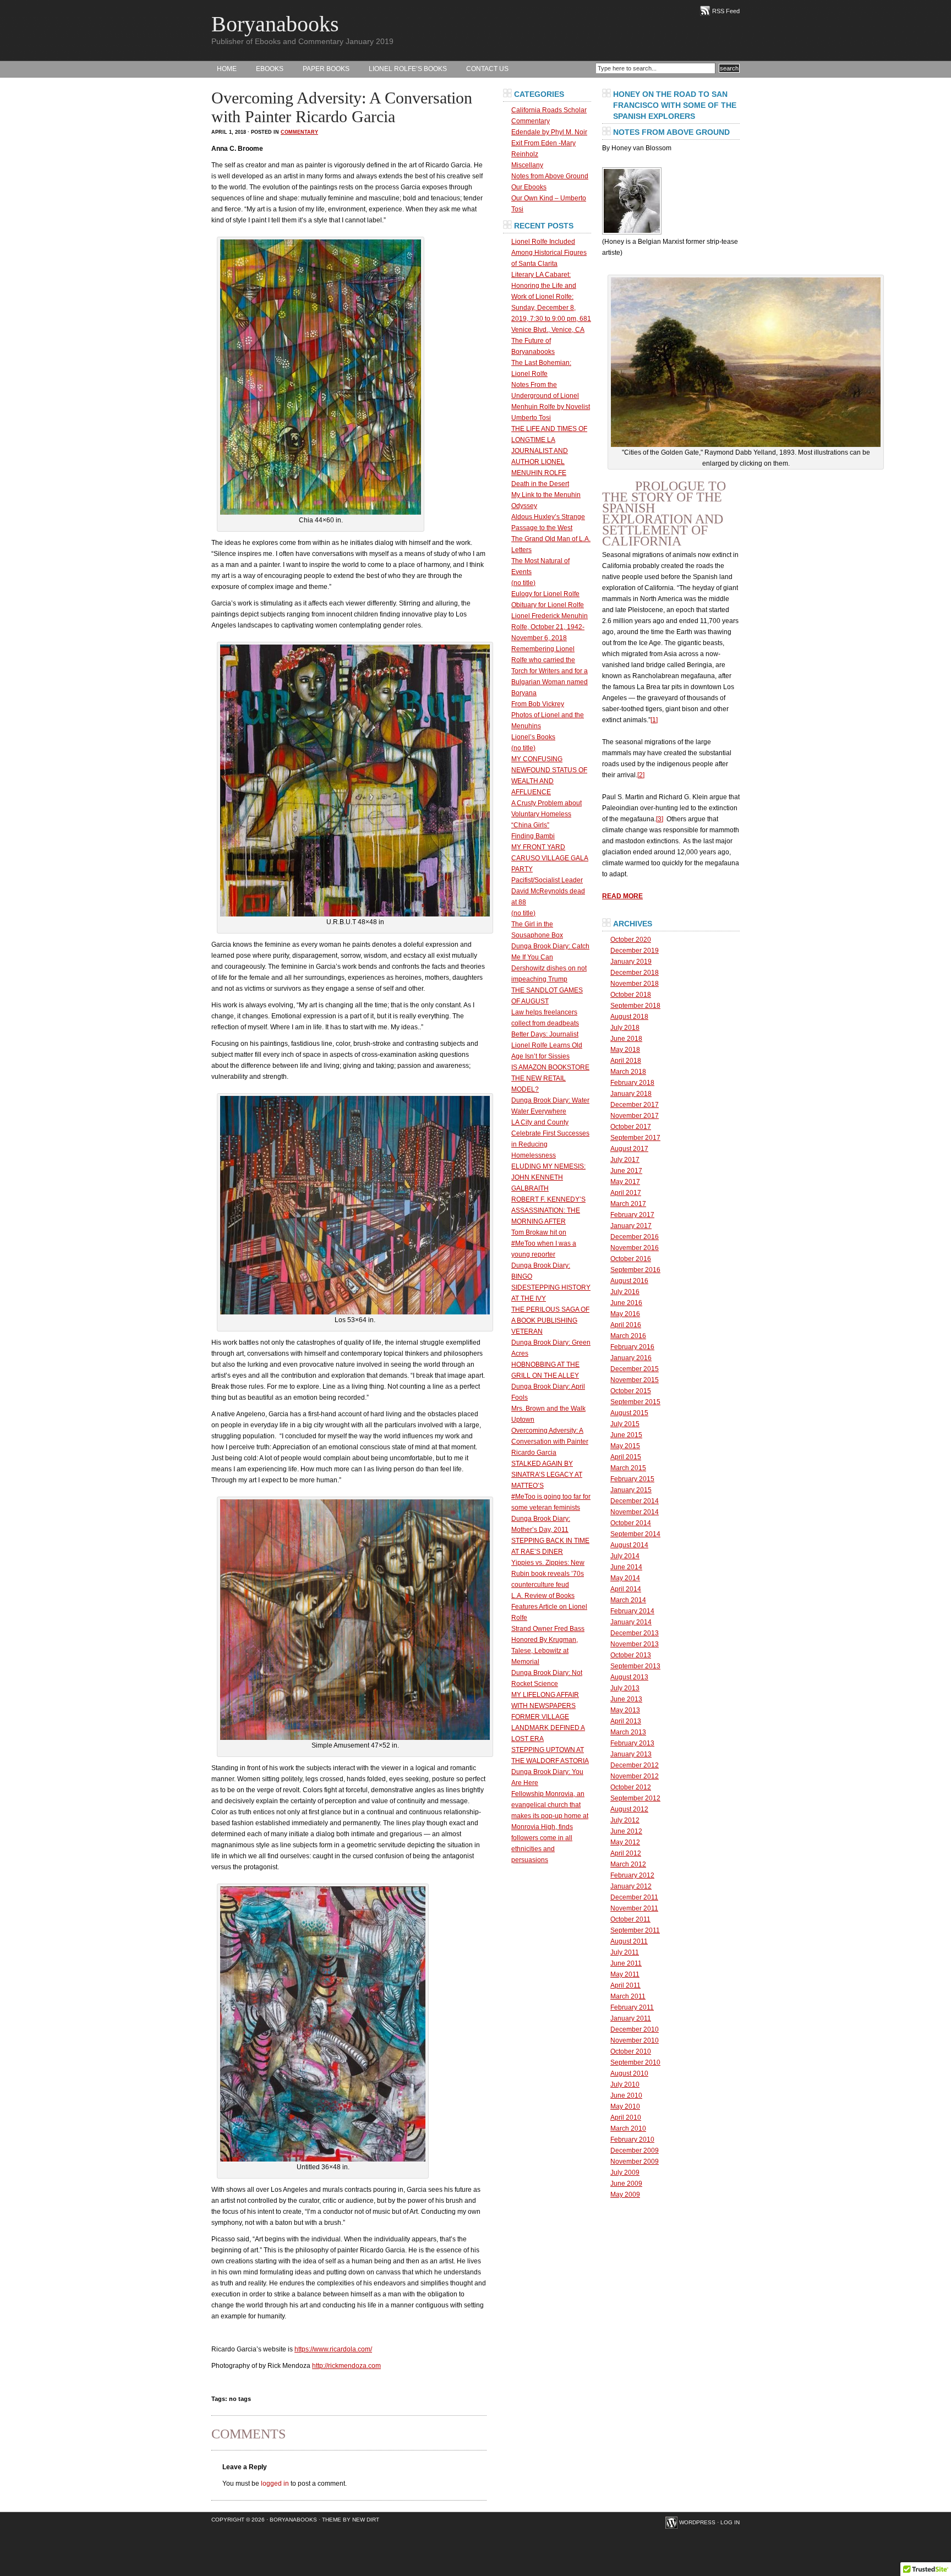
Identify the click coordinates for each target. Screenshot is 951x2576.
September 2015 (635, 1402)
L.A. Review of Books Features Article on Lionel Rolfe (549, 1607)
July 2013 (625, 1688)
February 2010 (632, 2140)
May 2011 (625, 1974)
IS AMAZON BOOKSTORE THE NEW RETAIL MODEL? (550, 1078)
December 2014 (635, 1501)
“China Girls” (530, 825)
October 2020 (631, 940)
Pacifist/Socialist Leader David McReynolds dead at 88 (548, 891)
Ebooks (270, 69)
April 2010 (626, 2117)
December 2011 (634, 1897)
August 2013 (629, 1677)
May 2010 (625, 2106)
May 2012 (625, 1842)
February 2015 (632, 1479)
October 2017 (631, 1127)
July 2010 (625, 2084)
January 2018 (631, 1094)
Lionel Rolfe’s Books (408, 69)
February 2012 (632, 1875)
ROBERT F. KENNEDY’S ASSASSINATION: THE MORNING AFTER (548, 1210)
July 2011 (625, 1952)
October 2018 (631, 995)
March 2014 (628, 1600)
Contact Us (487, 69)
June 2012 (626, 1831)
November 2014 (635, 1512)
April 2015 (626, 1457)
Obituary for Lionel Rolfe (548, 605)
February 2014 (632, 1611)
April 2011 (625, 1985)
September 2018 (635, 1006)
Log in (730, 2522)
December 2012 (635, 1765)
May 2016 (625, 1314)
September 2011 (635, 1930)
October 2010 (631, 2051)
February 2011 (632, 2007)
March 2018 (628, 1072)
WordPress (697, 2522)
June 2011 (626, 1963)
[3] (660, 819)
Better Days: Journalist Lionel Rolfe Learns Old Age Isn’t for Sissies (547, 1045)
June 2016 (626, 1303)
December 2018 (635, 973)
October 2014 (631, 1523)
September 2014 (635, 1534)
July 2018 (625, 1028)
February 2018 (632, 1083)
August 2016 (629, 1281)
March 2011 (628, 1996)
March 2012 (628, 1864)
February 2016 (632, 1347)
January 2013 (631, 1754)
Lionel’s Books (533, 737)
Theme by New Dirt (351, 2520)
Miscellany (527, 165)
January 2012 (631, 1886)
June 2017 (626, 1171)
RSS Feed (726, 11)
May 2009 (625, 2195)
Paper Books (326, 69)
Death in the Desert (540, 484)
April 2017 (626, 1193)
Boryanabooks (275, 24)
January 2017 (631, 1226)
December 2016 (635, 1237)
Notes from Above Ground (550, 176)
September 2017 (635, 1138)
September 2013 (635, 1666)
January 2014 (631, 1622)
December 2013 (635, 1633)
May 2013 (625, 1710)
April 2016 (626, 1325)
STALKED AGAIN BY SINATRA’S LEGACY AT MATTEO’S (547, 1475)
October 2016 (631, 1259)
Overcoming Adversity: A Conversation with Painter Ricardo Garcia (550, 1442)
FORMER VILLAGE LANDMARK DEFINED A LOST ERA (548, 1728)
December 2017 (635, 1105)
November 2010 (635, 2040)
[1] (654, 720)
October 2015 (631, 1391)
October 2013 (631, 1655)
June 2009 (626, 2184)
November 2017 (635, 1116)
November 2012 (635, 1776)
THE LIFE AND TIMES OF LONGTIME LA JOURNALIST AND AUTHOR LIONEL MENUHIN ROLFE (549, 451)
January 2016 (631, 1358)
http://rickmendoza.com (346, 2366)
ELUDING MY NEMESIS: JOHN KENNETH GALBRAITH (548, 1177)
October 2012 (631, 1787)
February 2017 (632, 1215)
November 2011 (634, 1908)
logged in (275, 2484)
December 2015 (635, 1369)
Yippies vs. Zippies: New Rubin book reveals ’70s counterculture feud (548, 1574)
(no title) (523, 583)
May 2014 (625, 1578)
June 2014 (626, 1567)
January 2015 (631, 1490)
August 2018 (629, 1017)
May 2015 (625, 1446)
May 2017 (625, 1182)
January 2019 (631, 962)
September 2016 (635, 1270)
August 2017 (629, 1149)
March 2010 (628, 2129)
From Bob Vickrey (538, 704)
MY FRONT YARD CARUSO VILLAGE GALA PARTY (550, 858)
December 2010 (635, 2029)
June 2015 (626, 1435)
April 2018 (626, 1061)
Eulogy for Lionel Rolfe (545, 594)
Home (227, 69)
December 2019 (635, 951)
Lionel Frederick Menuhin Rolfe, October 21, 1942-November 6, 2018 (550, 627)
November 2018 (635, 984)
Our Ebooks (529, 187)
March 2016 (628, 1336)
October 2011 (630, 1919)
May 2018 (625, 1050)
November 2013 (635, 1644)
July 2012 (625, 1820)
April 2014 (626, 1589)
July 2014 (625, 1556)
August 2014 (629, 1545)
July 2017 (625, 1160)
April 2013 (626, 1721)
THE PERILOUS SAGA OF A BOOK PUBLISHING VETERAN (550, 1320)
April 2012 (626, 1853)
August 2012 (629, 1809)
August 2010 (629, 2073)
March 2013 (628, 1732)
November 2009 (635, 2162)
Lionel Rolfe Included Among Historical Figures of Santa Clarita (549, 253)
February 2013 (632, 1743)
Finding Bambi (533, 836)
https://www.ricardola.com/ (333, 2349)
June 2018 (626, 1039)
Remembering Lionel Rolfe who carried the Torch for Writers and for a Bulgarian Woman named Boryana (550, 671)
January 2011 (631, 2018)
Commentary (299, 132)
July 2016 (625, 1292)
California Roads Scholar (549, 110)
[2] (641, 775)
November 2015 (635, 1380)
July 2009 (625, 2173)
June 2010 (626, 2095)
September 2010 (635, 2062)
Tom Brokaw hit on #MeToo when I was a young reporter (544, 1243)
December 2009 (635, 2151)
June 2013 (626, 1699)
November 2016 (635, 1248)
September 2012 (635, 1798)
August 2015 (629, 1413)
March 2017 (628, 1204)
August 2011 (629, 1941)
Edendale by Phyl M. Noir (549, 132)
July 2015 (625, 1424)
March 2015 (628, 1468)
